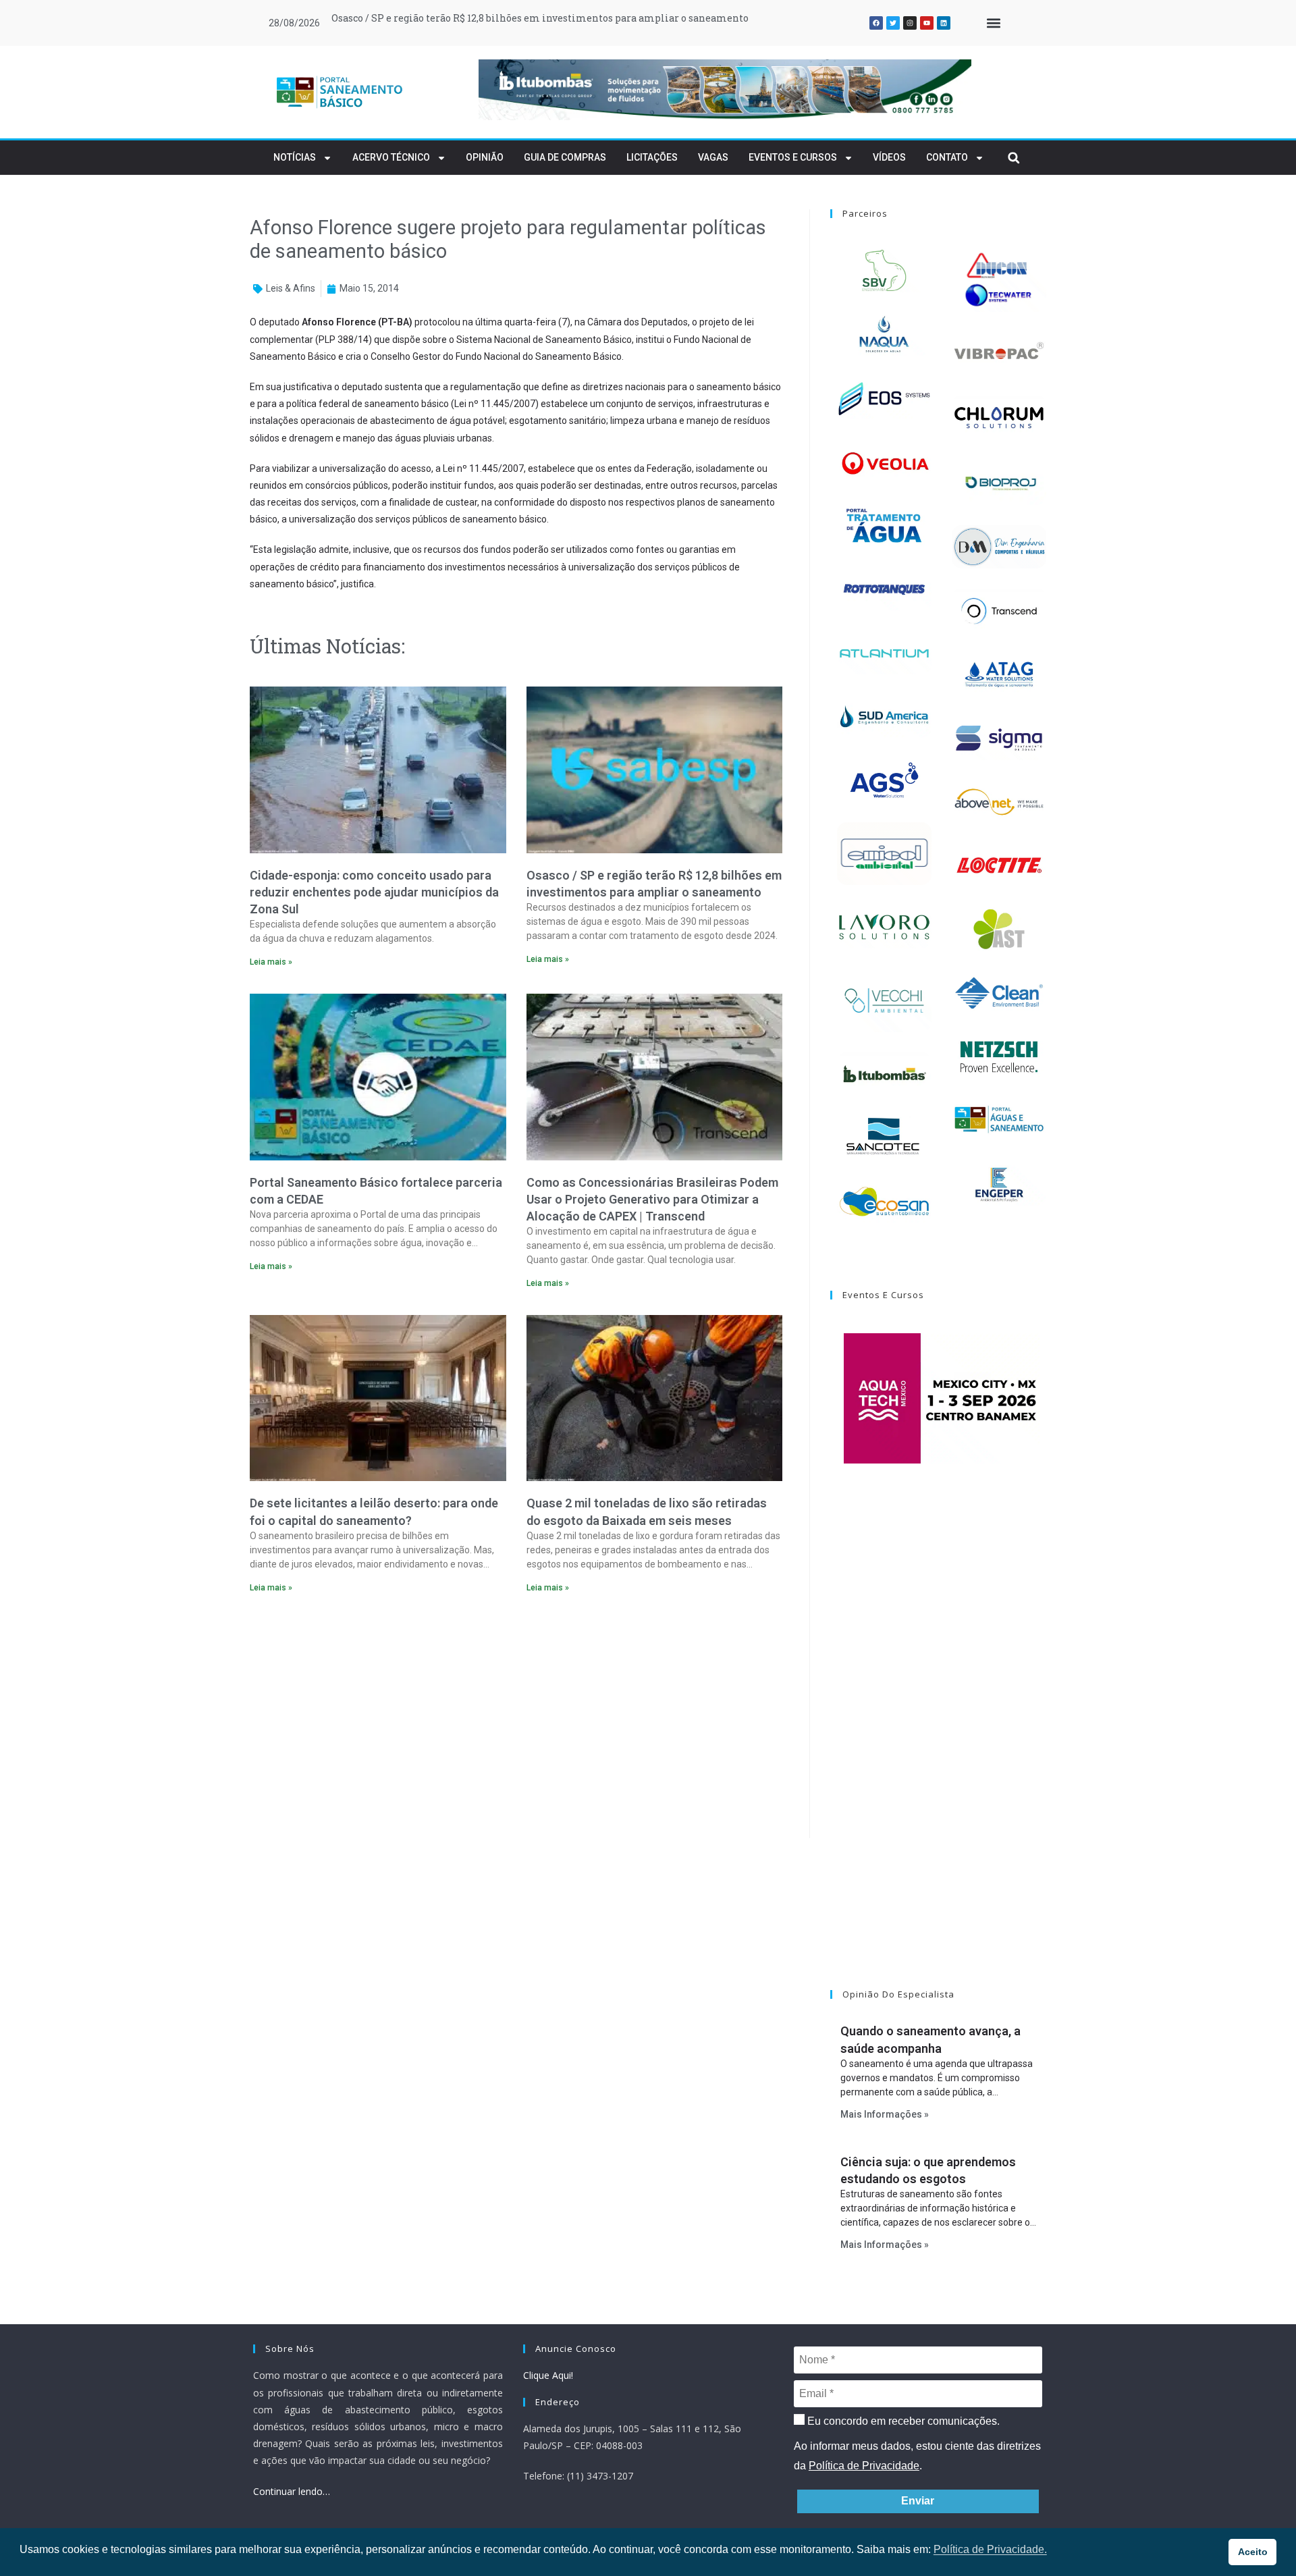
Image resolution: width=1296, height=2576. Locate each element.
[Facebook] (876, 23)
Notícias (295, 157)
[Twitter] (893, 23)
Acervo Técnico (391, 157)
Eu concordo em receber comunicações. (902, 2421)
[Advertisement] (516, 1720)
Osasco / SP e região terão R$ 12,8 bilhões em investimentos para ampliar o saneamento (540, 18)
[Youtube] (927, 23)
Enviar (918, 2501)
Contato (947, 157)
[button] (993, 23)
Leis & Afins (291, 288)
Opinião (485, 157)
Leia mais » (271, 962)
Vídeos (889, 157)
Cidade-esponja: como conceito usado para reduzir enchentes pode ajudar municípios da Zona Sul (374, 892)
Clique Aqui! (548, 2375)
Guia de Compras (565, 157)
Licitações (652, 157)
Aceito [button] (1253, 2552)
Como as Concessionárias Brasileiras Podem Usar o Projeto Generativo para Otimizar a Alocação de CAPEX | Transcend (652, 1199)
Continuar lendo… (292, 2491)
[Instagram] (910, 23)
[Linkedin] (944, 23)
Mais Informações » (885, 2114)
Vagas (713, 157)
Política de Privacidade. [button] (990, 2549)
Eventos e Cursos (793, 157)
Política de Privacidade (864, 2466)
